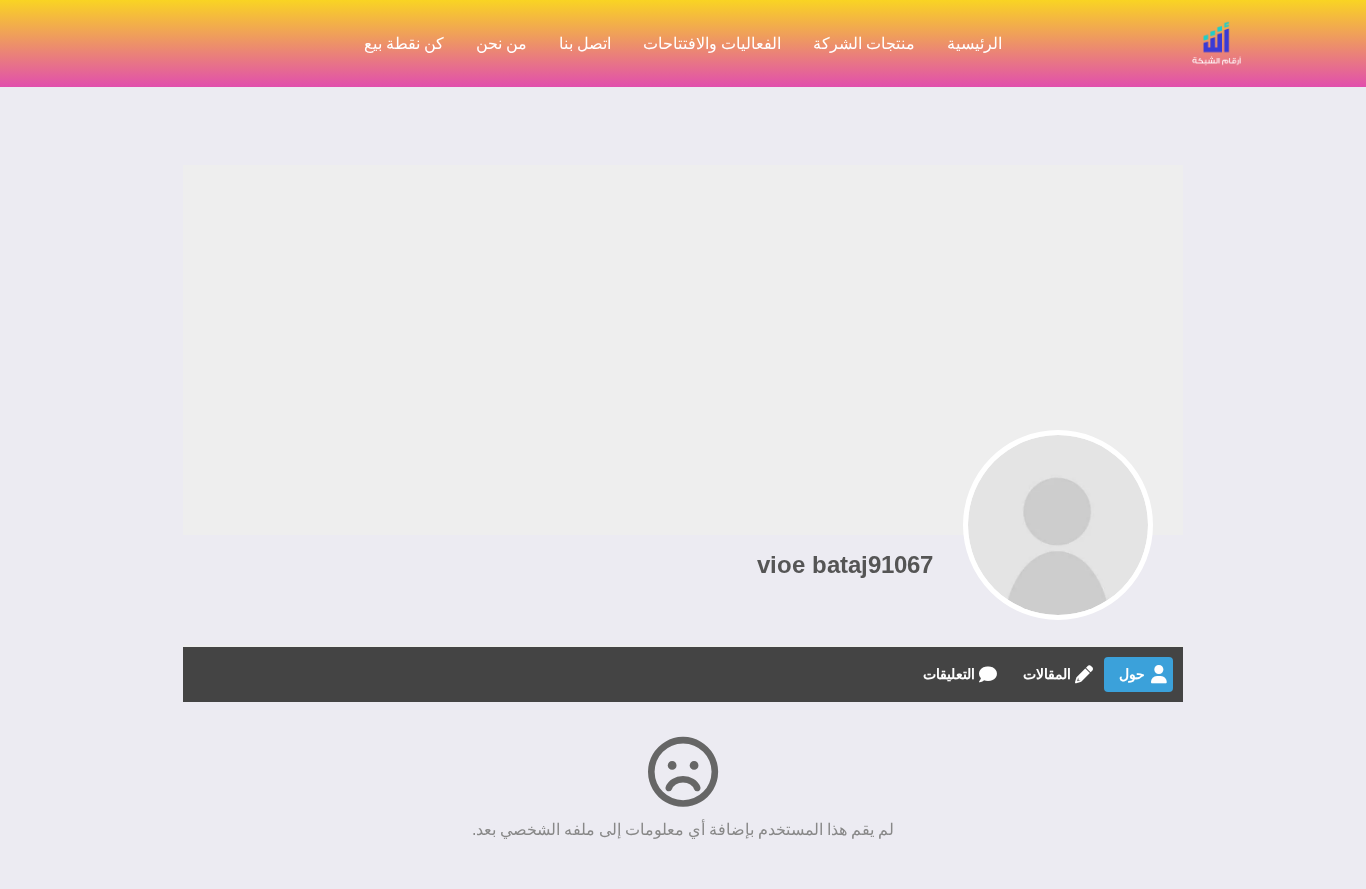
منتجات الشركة (864, 43)
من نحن (501, 43)
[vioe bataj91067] (1058, 525)
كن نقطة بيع (404, 43)
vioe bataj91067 (845, 564)
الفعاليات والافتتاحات (712, 43)
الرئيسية (974, 43)
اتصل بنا (585, 43)
